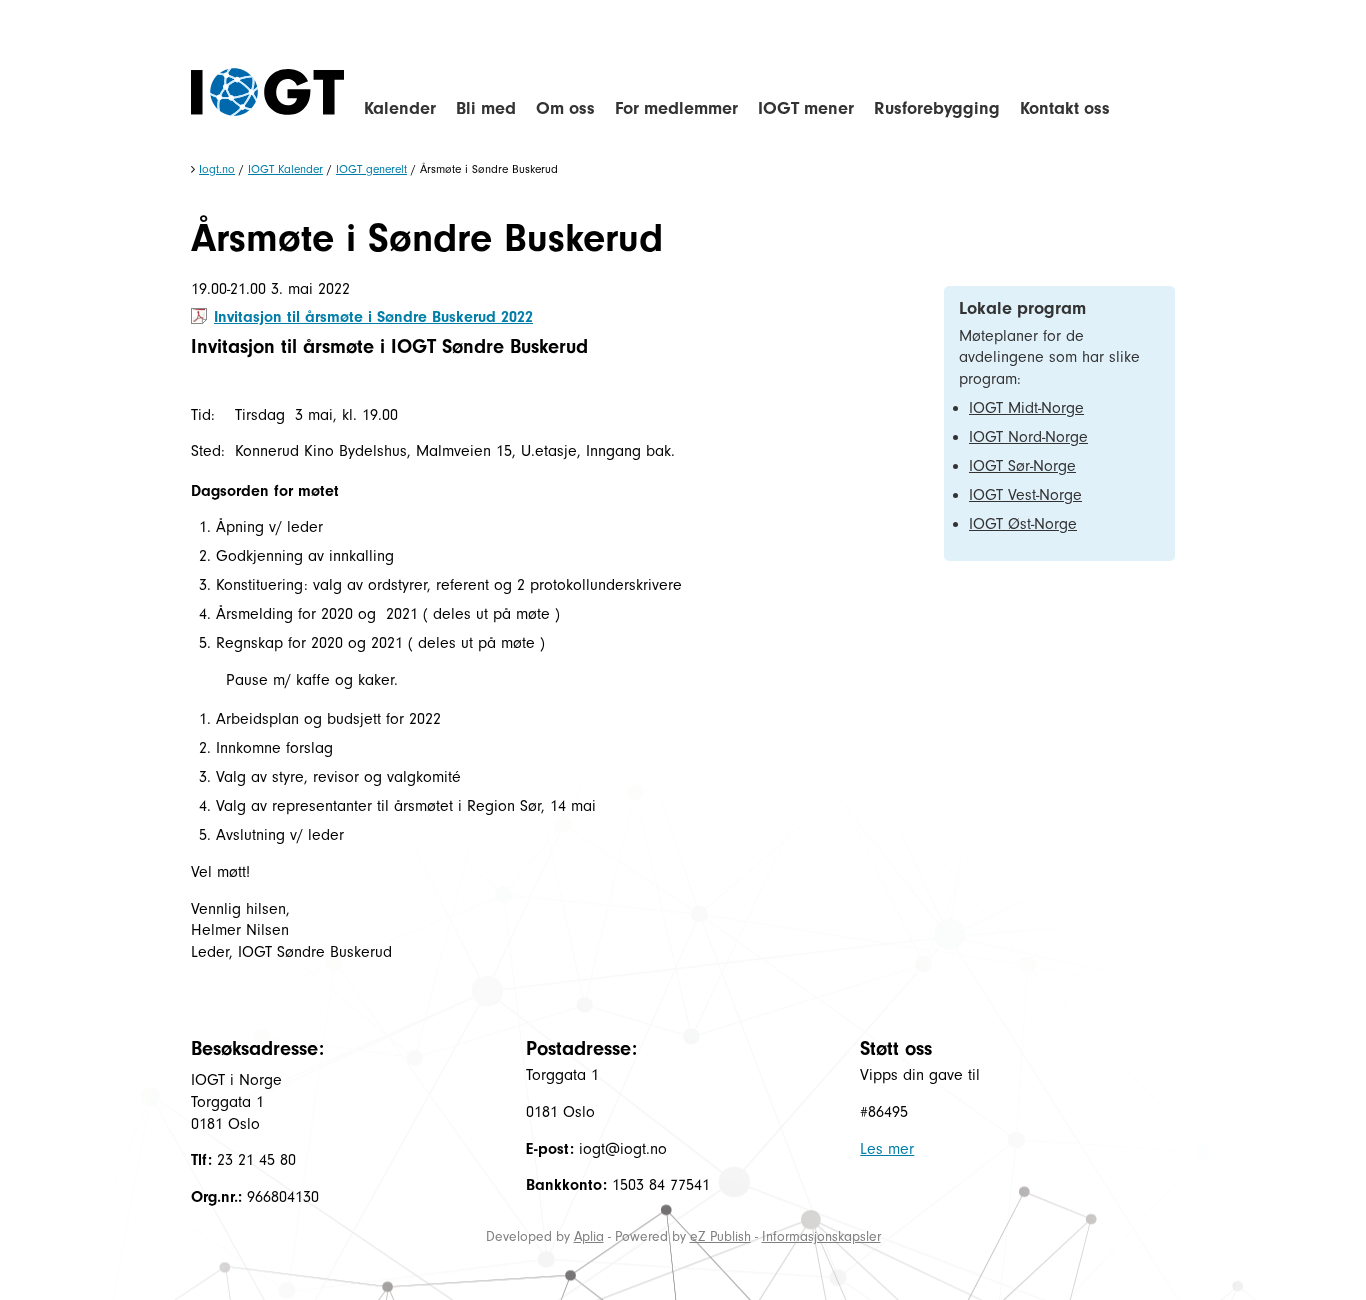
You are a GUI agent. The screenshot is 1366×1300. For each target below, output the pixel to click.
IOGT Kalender (285, 169)
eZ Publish (720, 1236)
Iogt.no (217, 169)
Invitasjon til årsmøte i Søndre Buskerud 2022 (373, 317)
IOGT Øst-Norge (1023, 524)
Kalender (400, 108)
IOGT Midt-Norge (1026, 408)
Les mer (887, 1149)
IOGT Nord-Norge (1028, 437)
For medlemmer (676, 108)
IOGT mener (806, 108)
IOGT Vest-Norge (1025, 495)
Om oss (565, 108)
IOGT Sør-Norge (1022, 466)
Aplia (589, 1236)
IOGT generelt (371, 169)
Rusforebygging (937, 108)
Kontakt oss (1065, 108)
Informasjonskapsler (821, 1236)
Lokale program (1022, 308)
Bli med (486, 108)
